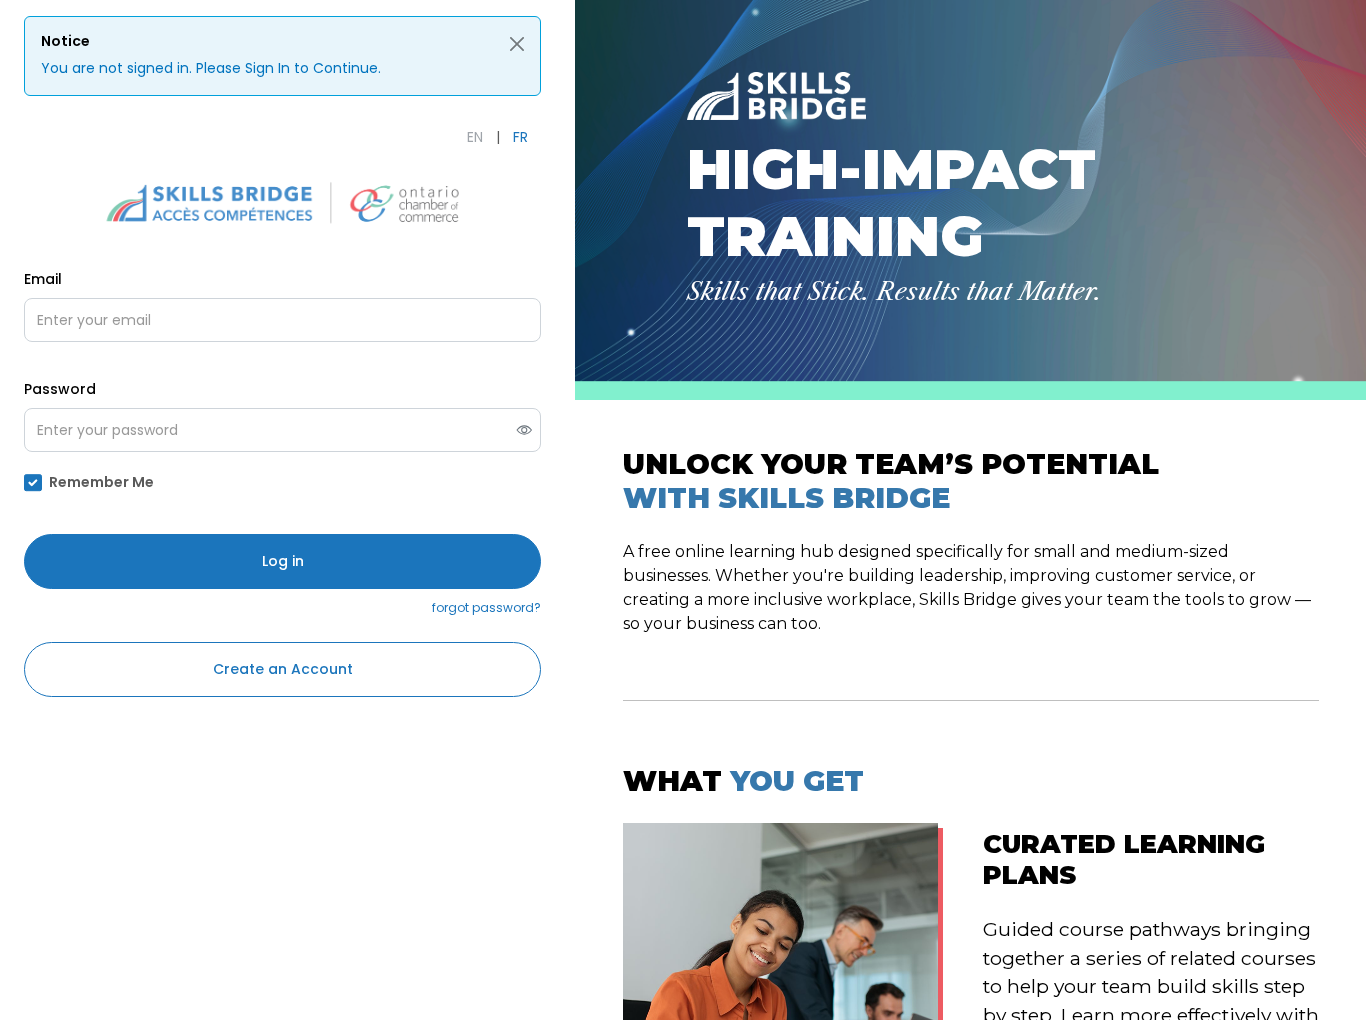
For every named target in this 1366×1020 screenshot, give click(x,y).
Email (43, 279)
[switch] (524, 430)
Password (60, 389)
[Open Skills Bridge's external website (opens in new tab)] (283, 202)
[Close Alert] (517, 44)
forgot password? (486, 607)
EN (475, 137)
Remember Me (101, 482)
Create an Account (283, 669)
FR (520, 137)
